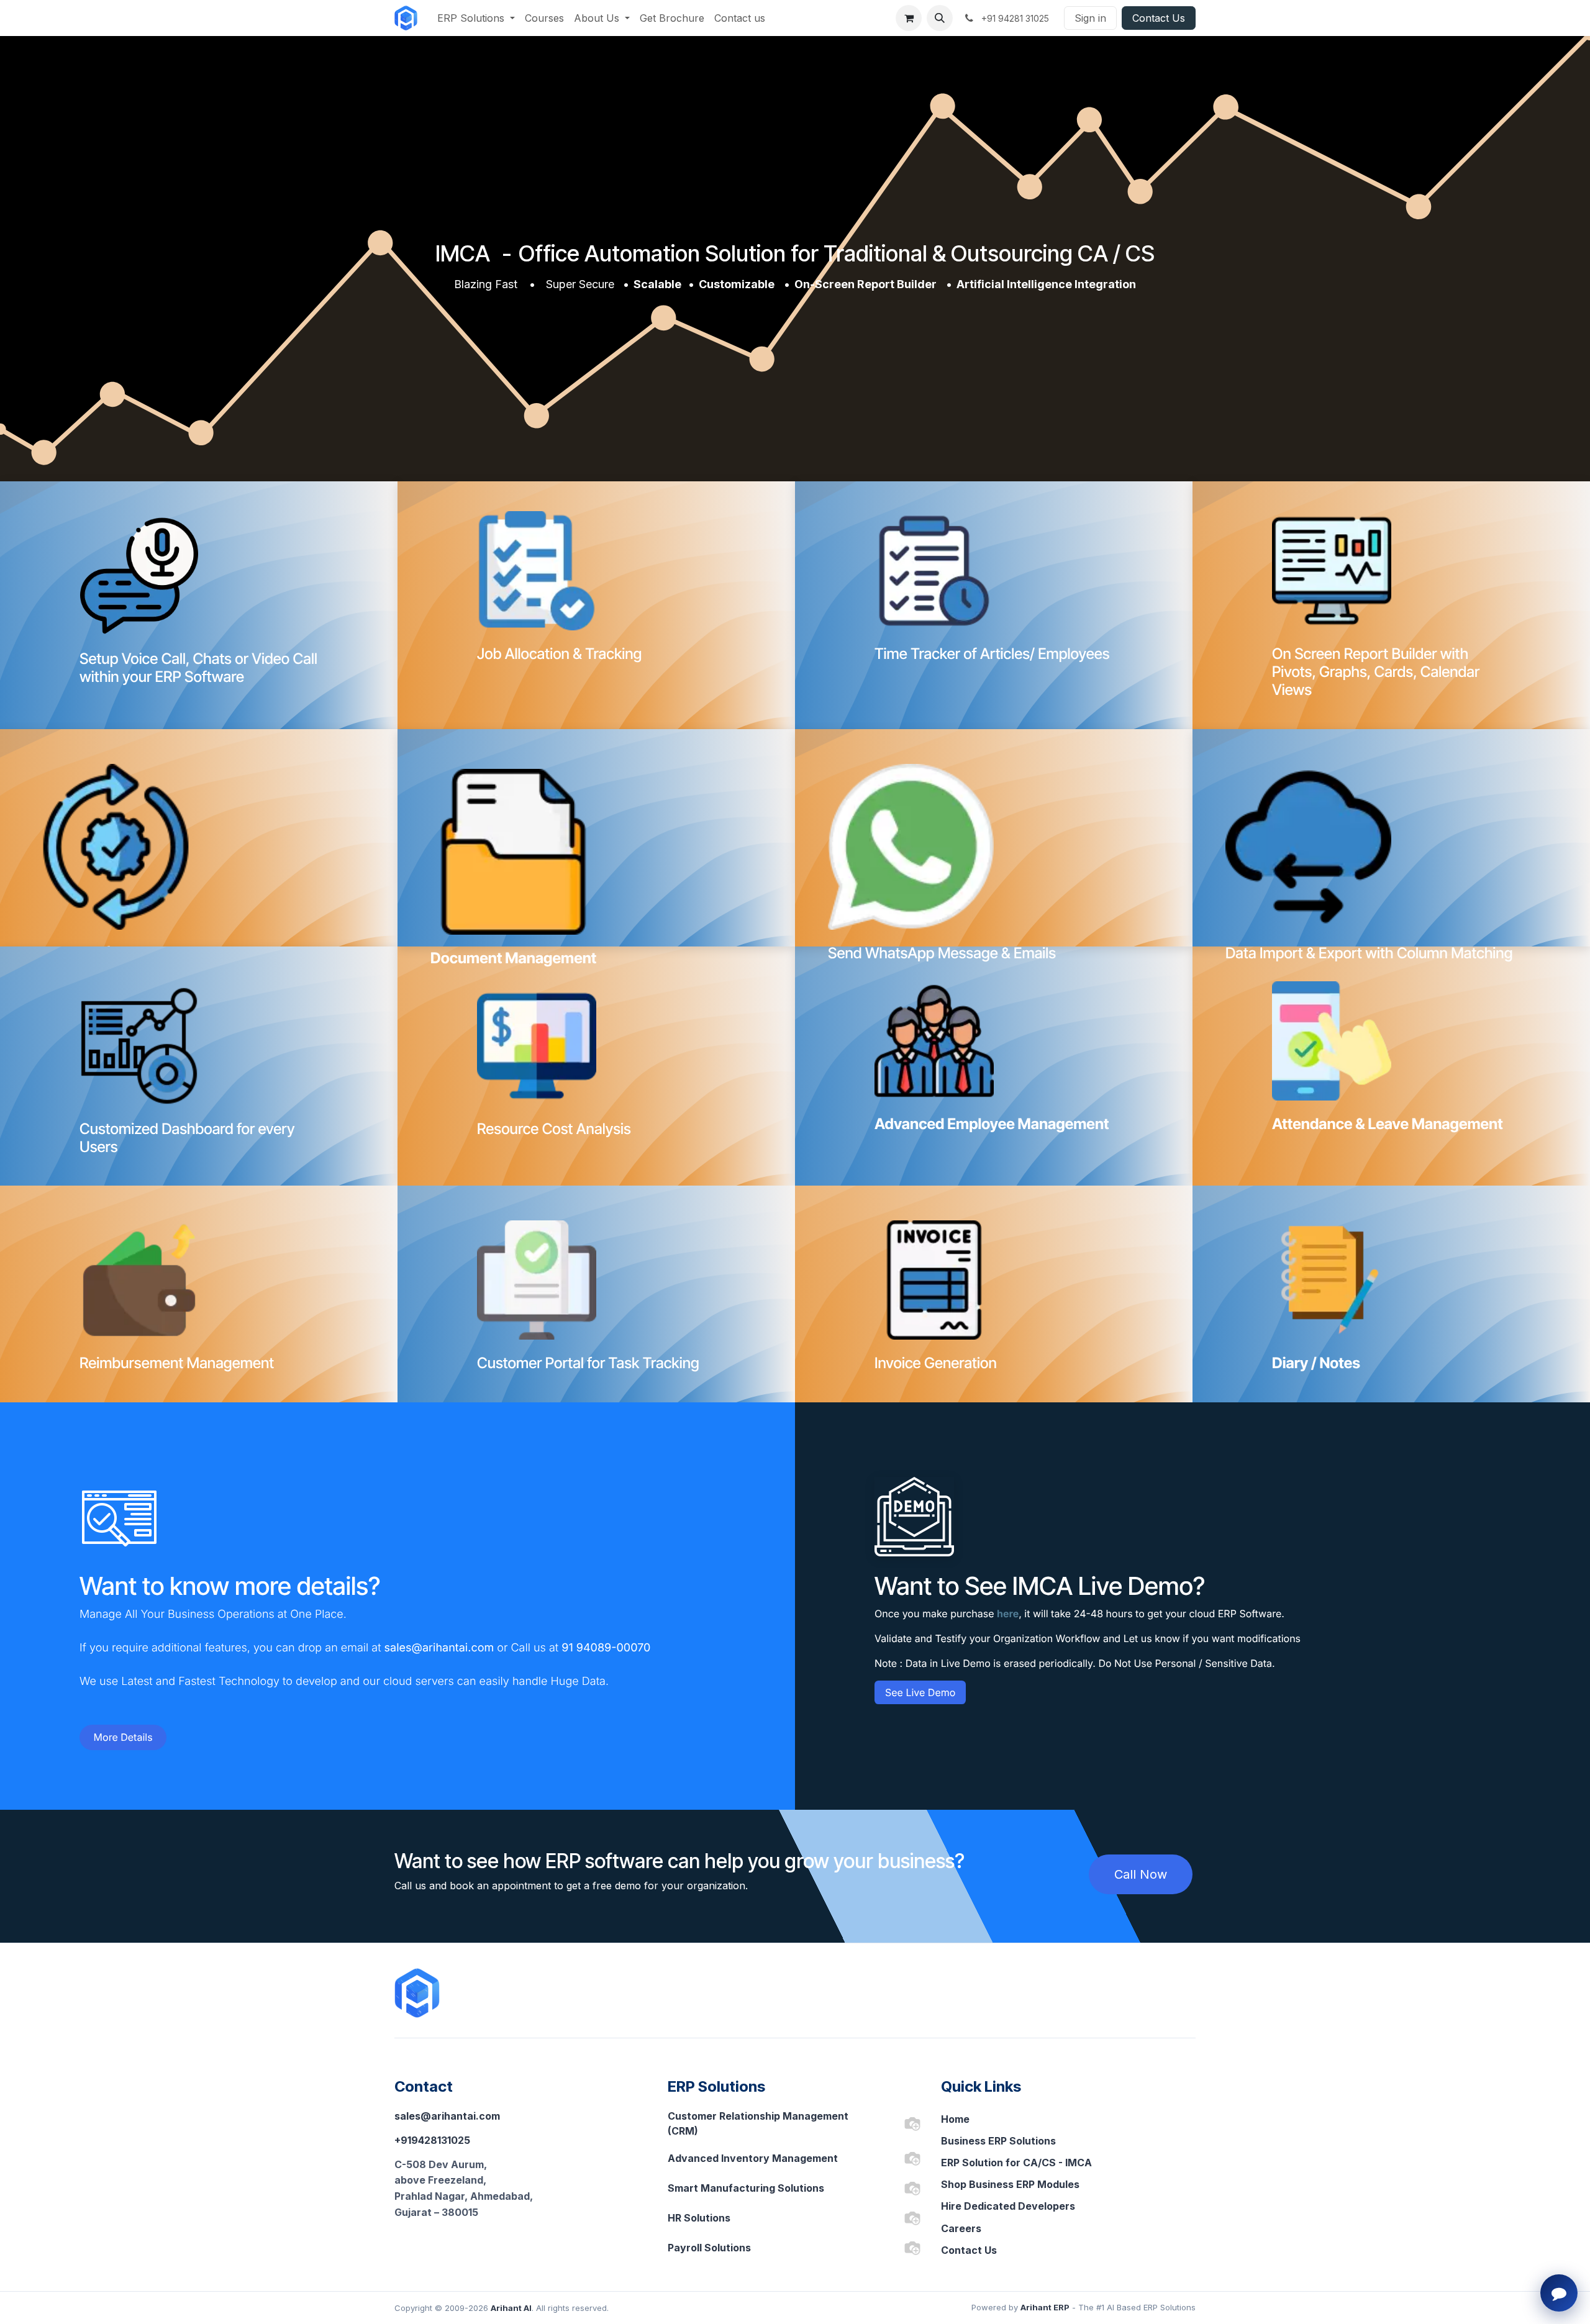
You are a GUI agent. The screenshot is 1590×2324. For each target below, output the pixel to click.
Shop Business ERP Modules (1010, 2184)
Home (955, 2119)
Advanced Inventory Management (753, 2158)
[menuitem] (476, 18)
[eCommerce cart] (909, 18)
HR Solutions (699, 2218)
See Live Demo (920, 1692)
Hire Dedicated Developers (1008, 2206)
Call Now (1141, 1874)
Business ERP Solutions (998, 2141)
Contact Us (1159, 18)
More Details (123, 1737)
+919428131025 (432, 2140)
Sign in (1090, 18)
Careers (961, 2228)
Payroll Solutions (709, 2248)
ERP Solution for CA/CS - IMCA (1016, 2163)
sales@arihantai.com (447, 2116)
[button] (940, 18)
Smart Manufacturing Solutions (746, 2188)
